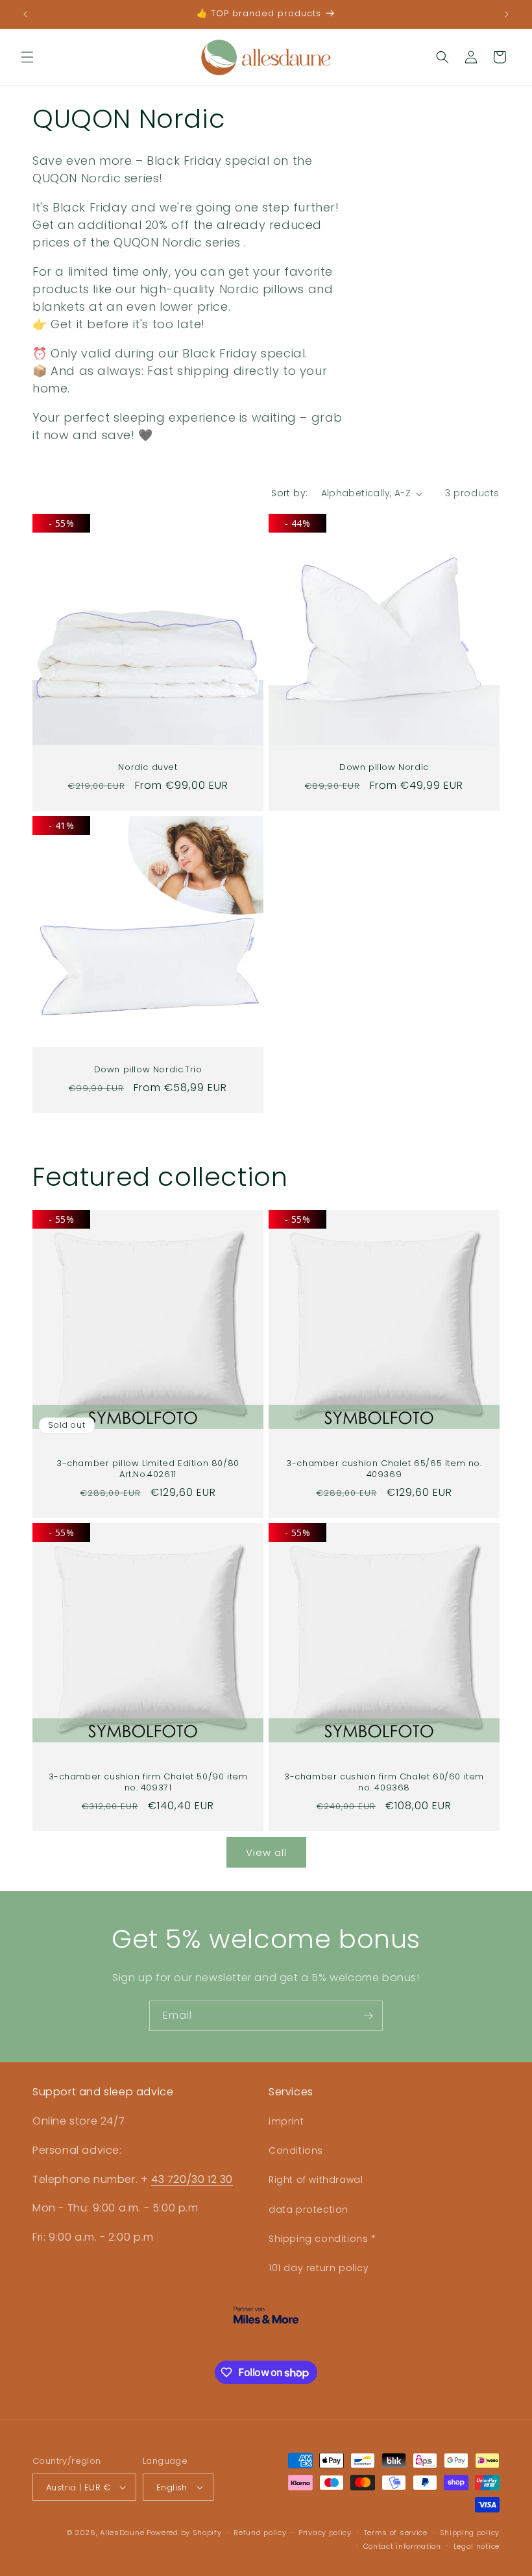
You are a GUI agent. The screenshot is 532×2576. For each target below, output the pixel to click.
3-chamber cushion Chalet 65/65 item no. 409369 (384, 1469)
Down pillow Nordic (384, 768)
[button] (27, 57)
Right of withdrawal (316, 2180)
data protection (308, 2209)
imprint (286, 2121)
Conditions (296, 2150)
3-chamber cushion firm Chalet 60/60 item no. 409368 (384, 1783)
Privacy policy (325, 2533)
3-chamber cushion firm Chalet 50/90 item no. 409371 (148, 1783)
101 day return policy (319, 2268)
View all (266, 1852)
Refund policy (260, 2533)
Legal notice (477, 2546)
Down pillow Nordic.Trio (148, 1070)
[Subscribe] (368, 2016)
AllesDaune (122, 2533)
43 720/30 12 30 (192, 2179)
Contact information (402, 2546)
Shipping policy (470, 2533)
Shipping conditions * (322, 2239)
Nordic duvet (148, 768)
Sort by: (289, 493)
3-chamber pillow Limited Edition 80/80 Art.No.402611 (148, 1469)
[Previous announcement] (25, 14)
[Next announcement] (507, 14)
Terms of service (396, 2533)
